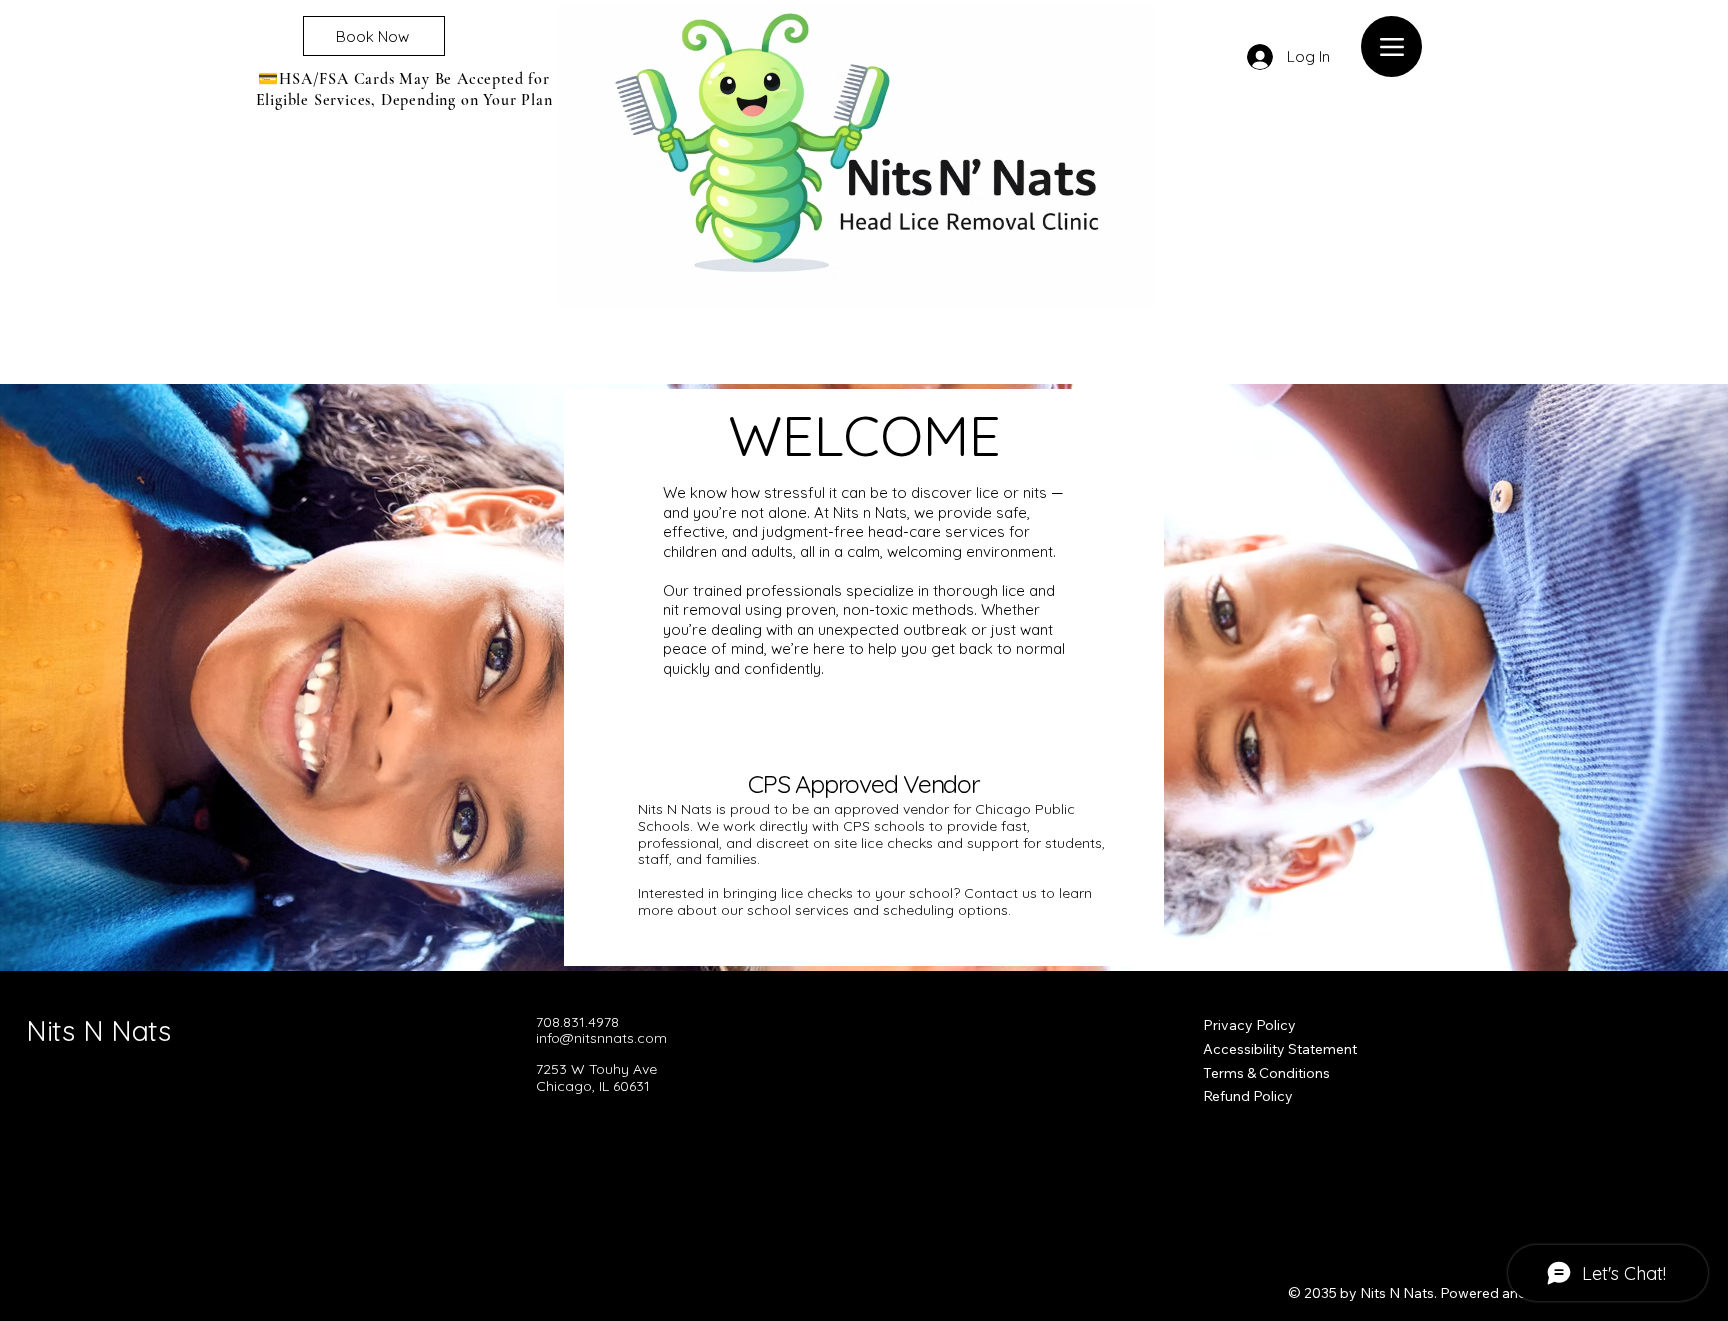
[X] (611, 1131)
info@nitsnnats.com (601, 1038)
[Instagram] (578, 1131)
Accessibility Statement (1280, 1049)
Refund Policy (1248, 1096)
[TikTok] (644, 1131)
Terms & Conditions (1266, 1073)
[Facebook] (545, 1131)
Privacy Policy (1249, 1025)
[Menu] (1391, 46)
